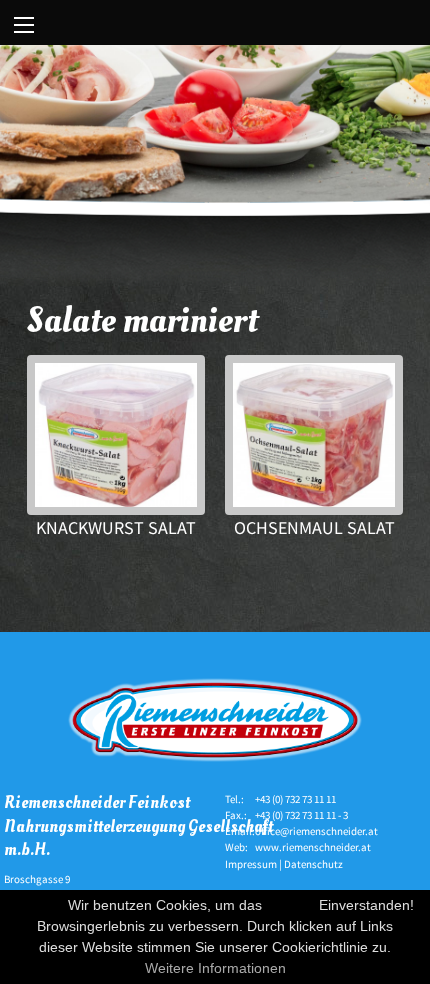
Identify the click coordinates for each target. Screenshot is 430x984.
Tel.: (234, 799)
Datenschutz (313, 864)
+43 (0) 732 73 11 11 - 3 (301, 815)
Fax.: (236, 815)
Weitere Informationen (215, 968)
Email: (240, 831)
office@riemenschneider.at (316, 831)
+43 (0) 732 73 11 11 (295, 799)
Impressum (251, 864)
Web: (236, 847)
